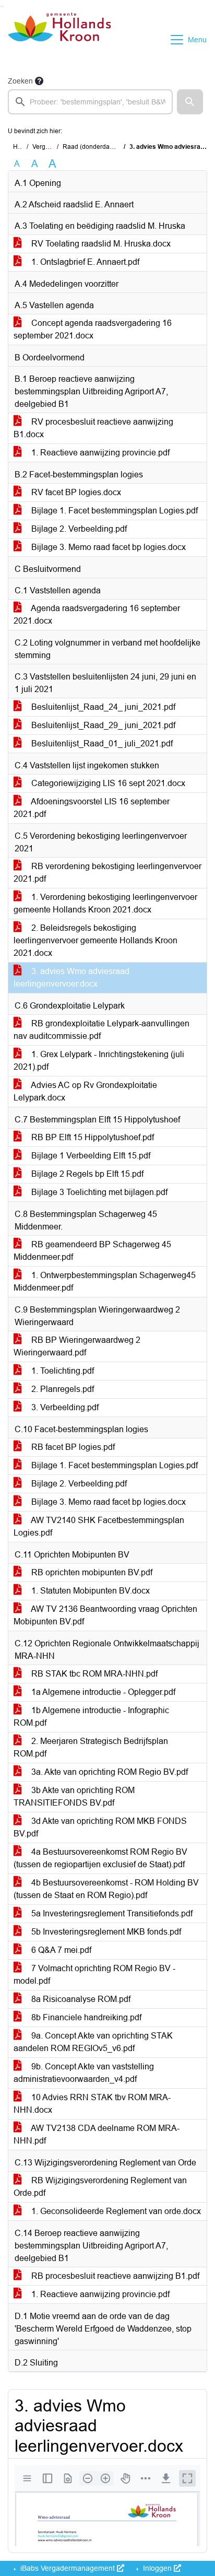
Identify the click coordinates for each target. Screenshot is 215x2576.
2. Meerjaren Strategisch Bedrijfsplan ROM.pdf (91, 1747)
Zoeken (20, 81)
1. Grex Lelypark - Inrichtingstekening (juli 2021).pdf (99, 1061)
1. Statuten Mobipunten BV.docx (89, 1591)
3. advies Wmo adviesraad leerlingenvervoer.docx (71, 977)
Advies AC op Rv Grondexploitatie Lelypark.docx (85, 1091)
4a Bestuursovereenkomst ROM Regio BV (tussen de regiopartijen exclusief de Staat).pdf (100, 1858)
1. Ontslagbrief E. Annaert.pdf (84, 262)
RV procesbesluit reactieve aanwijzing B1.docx (93, 428)
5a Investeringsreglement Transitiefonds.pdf (111, 1913)
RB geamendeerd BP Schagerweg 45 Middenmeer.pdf (92, 1251)
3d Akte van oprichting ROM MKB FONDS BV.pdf (100, 1827)
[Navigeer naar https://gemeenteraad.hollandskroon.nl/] (59, 40)
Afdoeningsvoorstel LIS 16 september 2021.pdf (92, 808)
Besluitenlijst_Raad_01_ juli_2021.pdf (101, 743)
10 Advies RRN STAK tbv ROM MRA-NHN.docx (92, 2104)
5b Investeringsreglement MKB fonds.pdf (105, 1932)
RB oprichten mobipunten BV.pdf (91, 1572)
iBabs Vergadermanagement (68, 2568)
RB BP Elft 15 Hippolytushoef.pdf (92, 1137)
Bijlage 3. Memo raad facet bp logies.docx (107, 547)
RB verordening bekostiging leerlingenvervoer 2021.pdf (107, 873)
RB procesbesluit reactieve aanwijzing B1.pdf (114, 2276)
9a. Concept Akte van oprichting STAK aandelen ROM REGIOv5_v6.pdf (93, 2042)
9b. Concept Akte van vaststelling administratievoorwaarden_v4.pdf (84, 2073)
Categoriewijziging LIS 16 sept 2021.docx (107, 783)
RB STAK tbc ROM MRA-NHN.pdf (93, 1674)
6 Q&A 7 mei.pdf (60, 1950)
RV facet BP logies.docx (75, 492)
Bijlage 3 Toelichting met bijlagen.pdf (98, 1192)
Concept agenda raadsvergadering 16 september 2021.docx (93, 329)
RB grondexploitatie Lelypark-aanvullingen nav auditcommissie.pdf (101, 1030)
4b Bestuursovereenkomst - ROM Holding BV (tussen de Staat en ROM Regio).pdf (106, 1889)
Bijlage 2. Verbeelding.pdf (78, 529)
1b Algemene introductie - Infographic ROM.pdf (91, 1717)
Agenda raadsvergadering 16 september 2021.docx (97, 614)
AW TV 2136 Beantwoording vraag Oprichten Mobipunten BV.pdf (105, 1615)
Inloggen (157, 2568)
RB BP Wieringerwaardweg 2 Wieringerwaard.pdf (77, 1346)
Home (22, 147)
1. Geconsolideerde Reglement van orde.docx (115, 2211)
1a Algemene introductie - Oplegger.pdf (102, 1692)
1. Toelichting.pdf (62, 1371)
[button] (190, 102)
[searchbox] (90, 102)
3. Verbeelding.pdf (64, 1407)
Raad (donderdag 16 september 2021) (117, 147)
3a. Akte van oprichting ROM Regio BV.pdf (109, 1772)
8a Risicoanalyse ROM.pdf (80, 1999)
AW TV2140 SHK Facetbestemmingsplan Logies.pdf (99, 1526)
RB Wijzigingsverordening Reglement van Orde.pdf (100, 2187)
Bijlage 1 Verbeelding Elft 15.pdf (90, 1156)
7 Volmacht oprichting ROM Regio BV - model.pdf (94, 1975)
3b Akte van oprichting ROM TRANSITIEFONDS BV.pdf (74, 1796)
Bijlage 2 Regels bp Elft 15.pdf (86, 1174)
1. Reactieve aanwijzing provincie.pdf (99, 453)
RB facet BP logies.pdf (72, 1447)
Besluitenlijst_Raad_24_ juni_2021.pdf (102, 707)
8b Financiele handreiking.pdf (85, 2017)
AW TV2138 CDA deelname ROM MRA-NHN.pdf (97, 2134)
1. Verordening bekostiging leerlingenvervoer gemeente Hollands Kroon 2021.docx (105, 903)
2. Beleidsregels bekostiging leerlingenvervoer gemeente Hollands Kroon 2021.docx (95, 940)
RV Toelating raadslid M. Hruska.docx (100, 244)
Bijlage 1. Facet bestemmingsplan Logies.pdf (114, 511)
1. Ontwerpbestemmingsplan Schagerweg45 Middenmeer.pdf (105, 1281)
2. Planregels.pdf (62, 1389)
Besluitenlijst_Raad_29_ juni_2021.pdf (102, 725)
